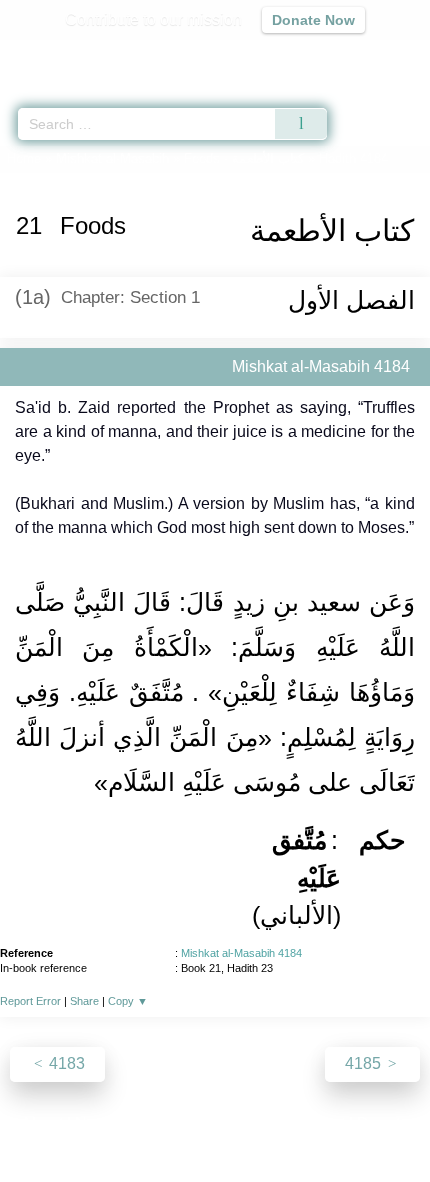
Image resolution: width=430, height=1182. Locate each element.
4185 (365, 1063)
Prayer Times (291, 55)
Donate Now (313, 20)
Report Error (30, 1001)
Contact (317, 1123)
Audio (371, 55)
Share (84, 1001)
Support (156, 1123)
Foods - (244, 158)
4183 (65, 1063)
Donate (383, 1123)
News (95, 1123)
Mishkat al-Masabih (112, 158)
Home (24, 158)
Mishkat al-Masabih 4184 (241, 953)
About (42, 1123)
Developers (237, 1123)
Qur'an (135, 55)
